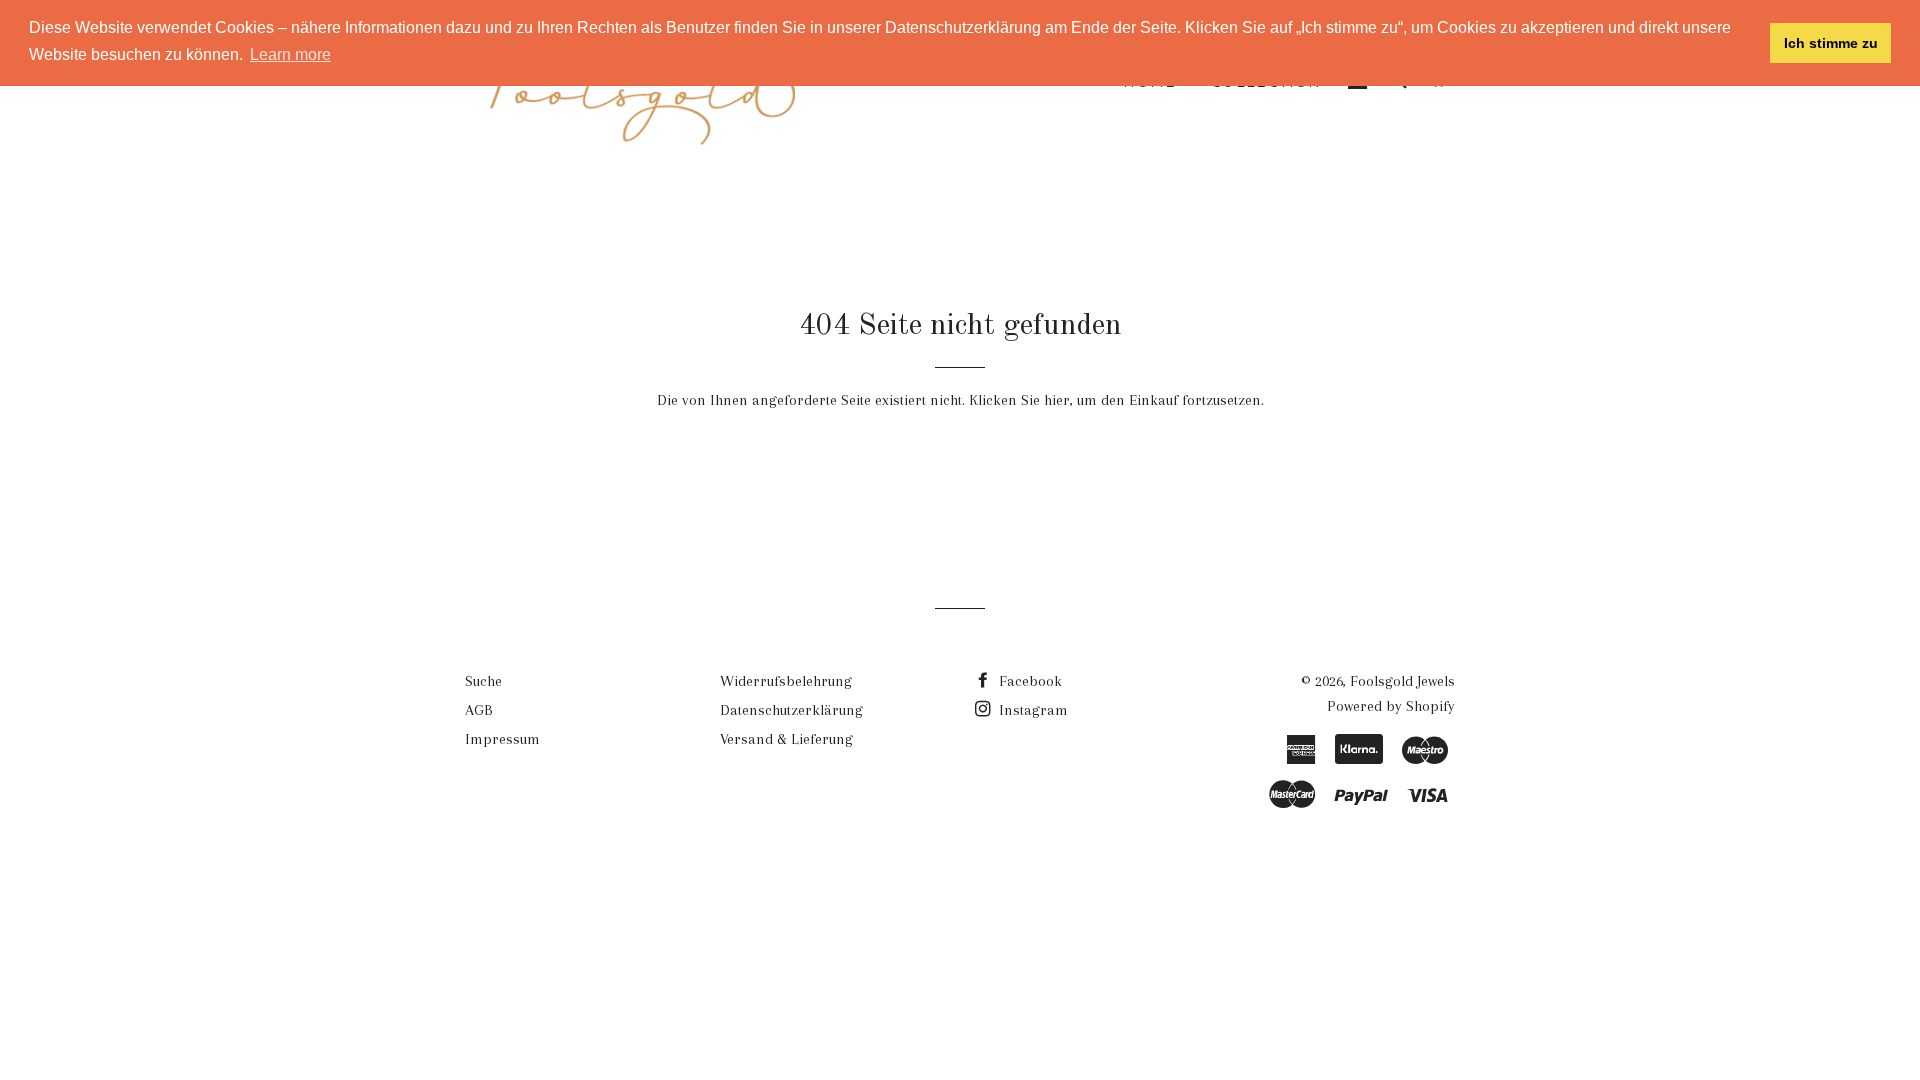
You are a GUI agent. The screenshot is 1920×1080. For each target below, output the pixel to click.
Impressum (502, 739)
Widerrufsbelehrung (786, 681)
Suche (483, 681)
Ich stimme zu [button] (1831, 43)
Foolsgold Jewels (1402, 681)
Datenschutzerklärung (791, 710)
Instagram (1031, 710)
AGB (479, 710)
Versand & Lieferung (786, 739)
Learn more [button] (290, 54)
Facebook (1028, 681)
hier (1057, 400)
